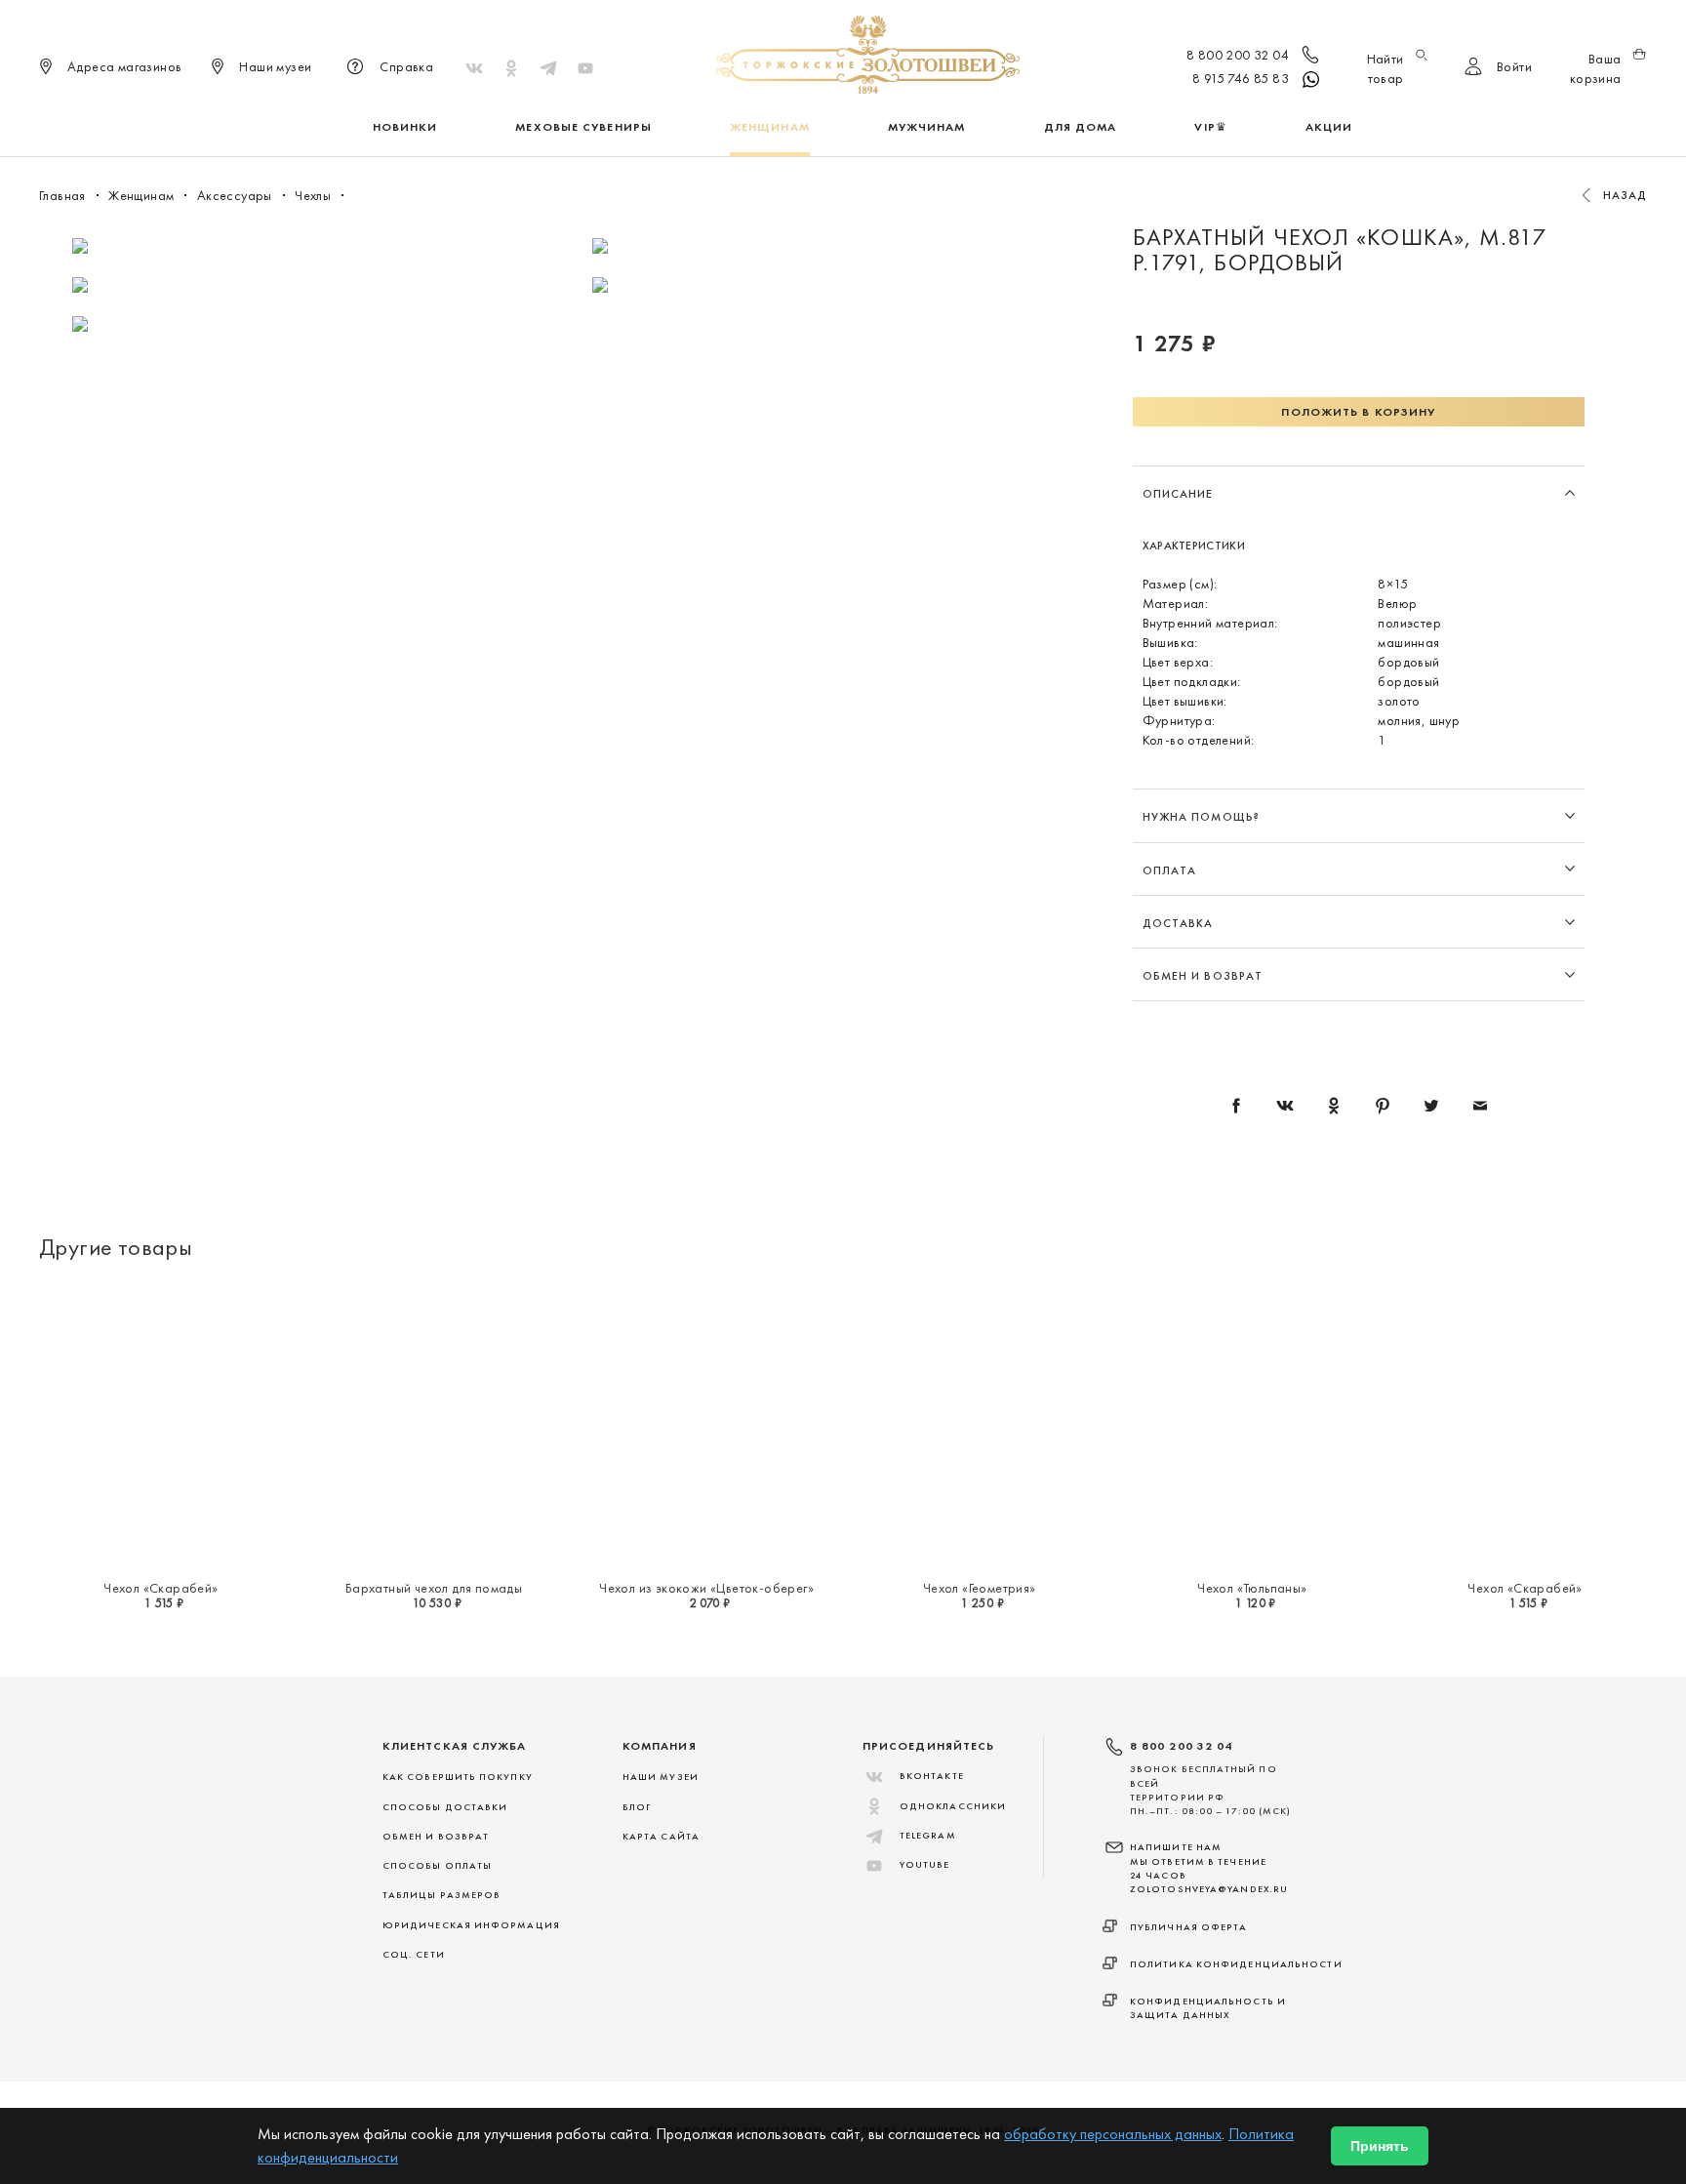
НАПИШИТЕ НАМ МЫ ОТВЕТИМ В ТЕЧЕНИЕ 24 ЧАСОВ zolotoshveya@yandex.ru (1209, 1868)
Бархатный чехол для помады (434, 1588)
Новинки (405, 127)
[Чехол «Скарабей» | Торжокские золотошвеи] (161, 1426)
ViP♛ (1210, 127)
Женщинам (770, 127)
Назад (1626, 195)
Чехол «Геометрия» (980, 1588)
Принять (1380, 2146)
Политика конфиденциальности (1236, 1964)
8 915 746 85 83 (1241, 78)
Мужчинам (927, 127)
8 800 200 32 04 (1238, 55)
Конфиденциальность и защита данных (1208, 2008)
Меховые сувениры (583, 127)
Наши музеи (661, 1777)
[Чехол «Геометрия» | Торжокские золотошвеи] (980, 1426)
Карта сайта (661, 1836)
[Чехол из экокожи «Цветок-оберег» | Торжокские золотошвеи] (706, 1426)
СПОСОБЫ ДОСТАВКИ (445, 1807)
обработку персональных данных (1113, 2134)
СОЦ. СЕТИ (414, 1954)
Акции (1329, 127)
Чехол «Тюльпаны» (1252, 1588)
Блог (637, 1807)
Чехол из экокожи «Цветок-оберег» (706, 1588)
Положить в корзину (1358, 412)
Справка (406, 66)
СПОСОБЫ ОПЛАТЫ (437, 1865)
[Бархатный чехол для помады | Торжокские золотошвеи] (434, 1426)
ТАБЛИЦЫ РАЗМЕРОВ (442, 1895)
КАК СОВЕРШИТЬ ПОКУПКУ (458, 1777)
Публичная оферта (1189, 1927)
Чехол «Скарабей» (161, 1588)
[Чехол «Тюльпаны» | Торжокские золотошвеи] (1253, 1426)
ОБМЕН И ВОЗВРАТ (436, 1836)
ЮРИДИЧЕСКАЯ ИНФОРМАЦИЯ (471, 1925)
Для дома (1081, 127)
